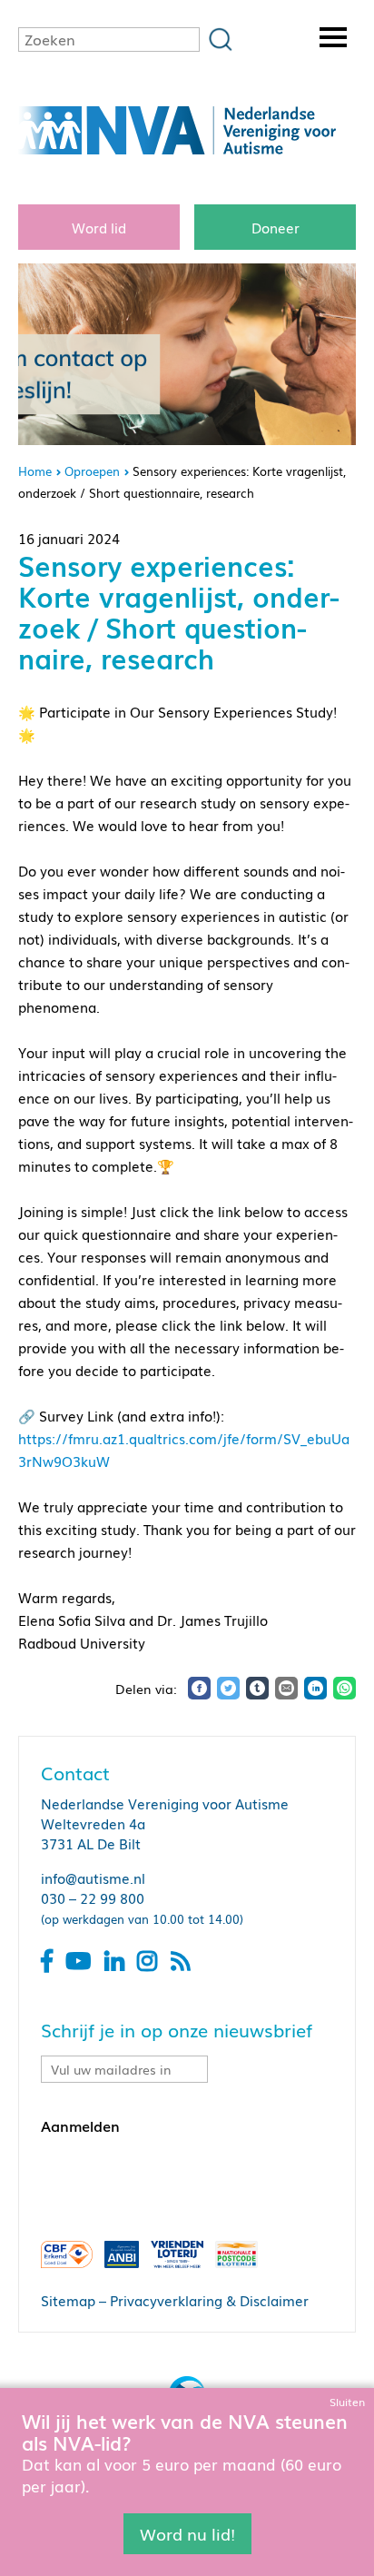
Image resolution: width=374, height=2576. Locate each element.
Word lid (99, 227)
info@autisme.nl (93, 1878)
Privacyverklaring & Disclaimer (209, 2300)
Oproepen (92, 471)
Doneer (276, 227)
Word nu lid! (187, 2533)
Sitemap (68, 2300)
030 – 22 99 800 (93, 1897)
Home (35, 471)
